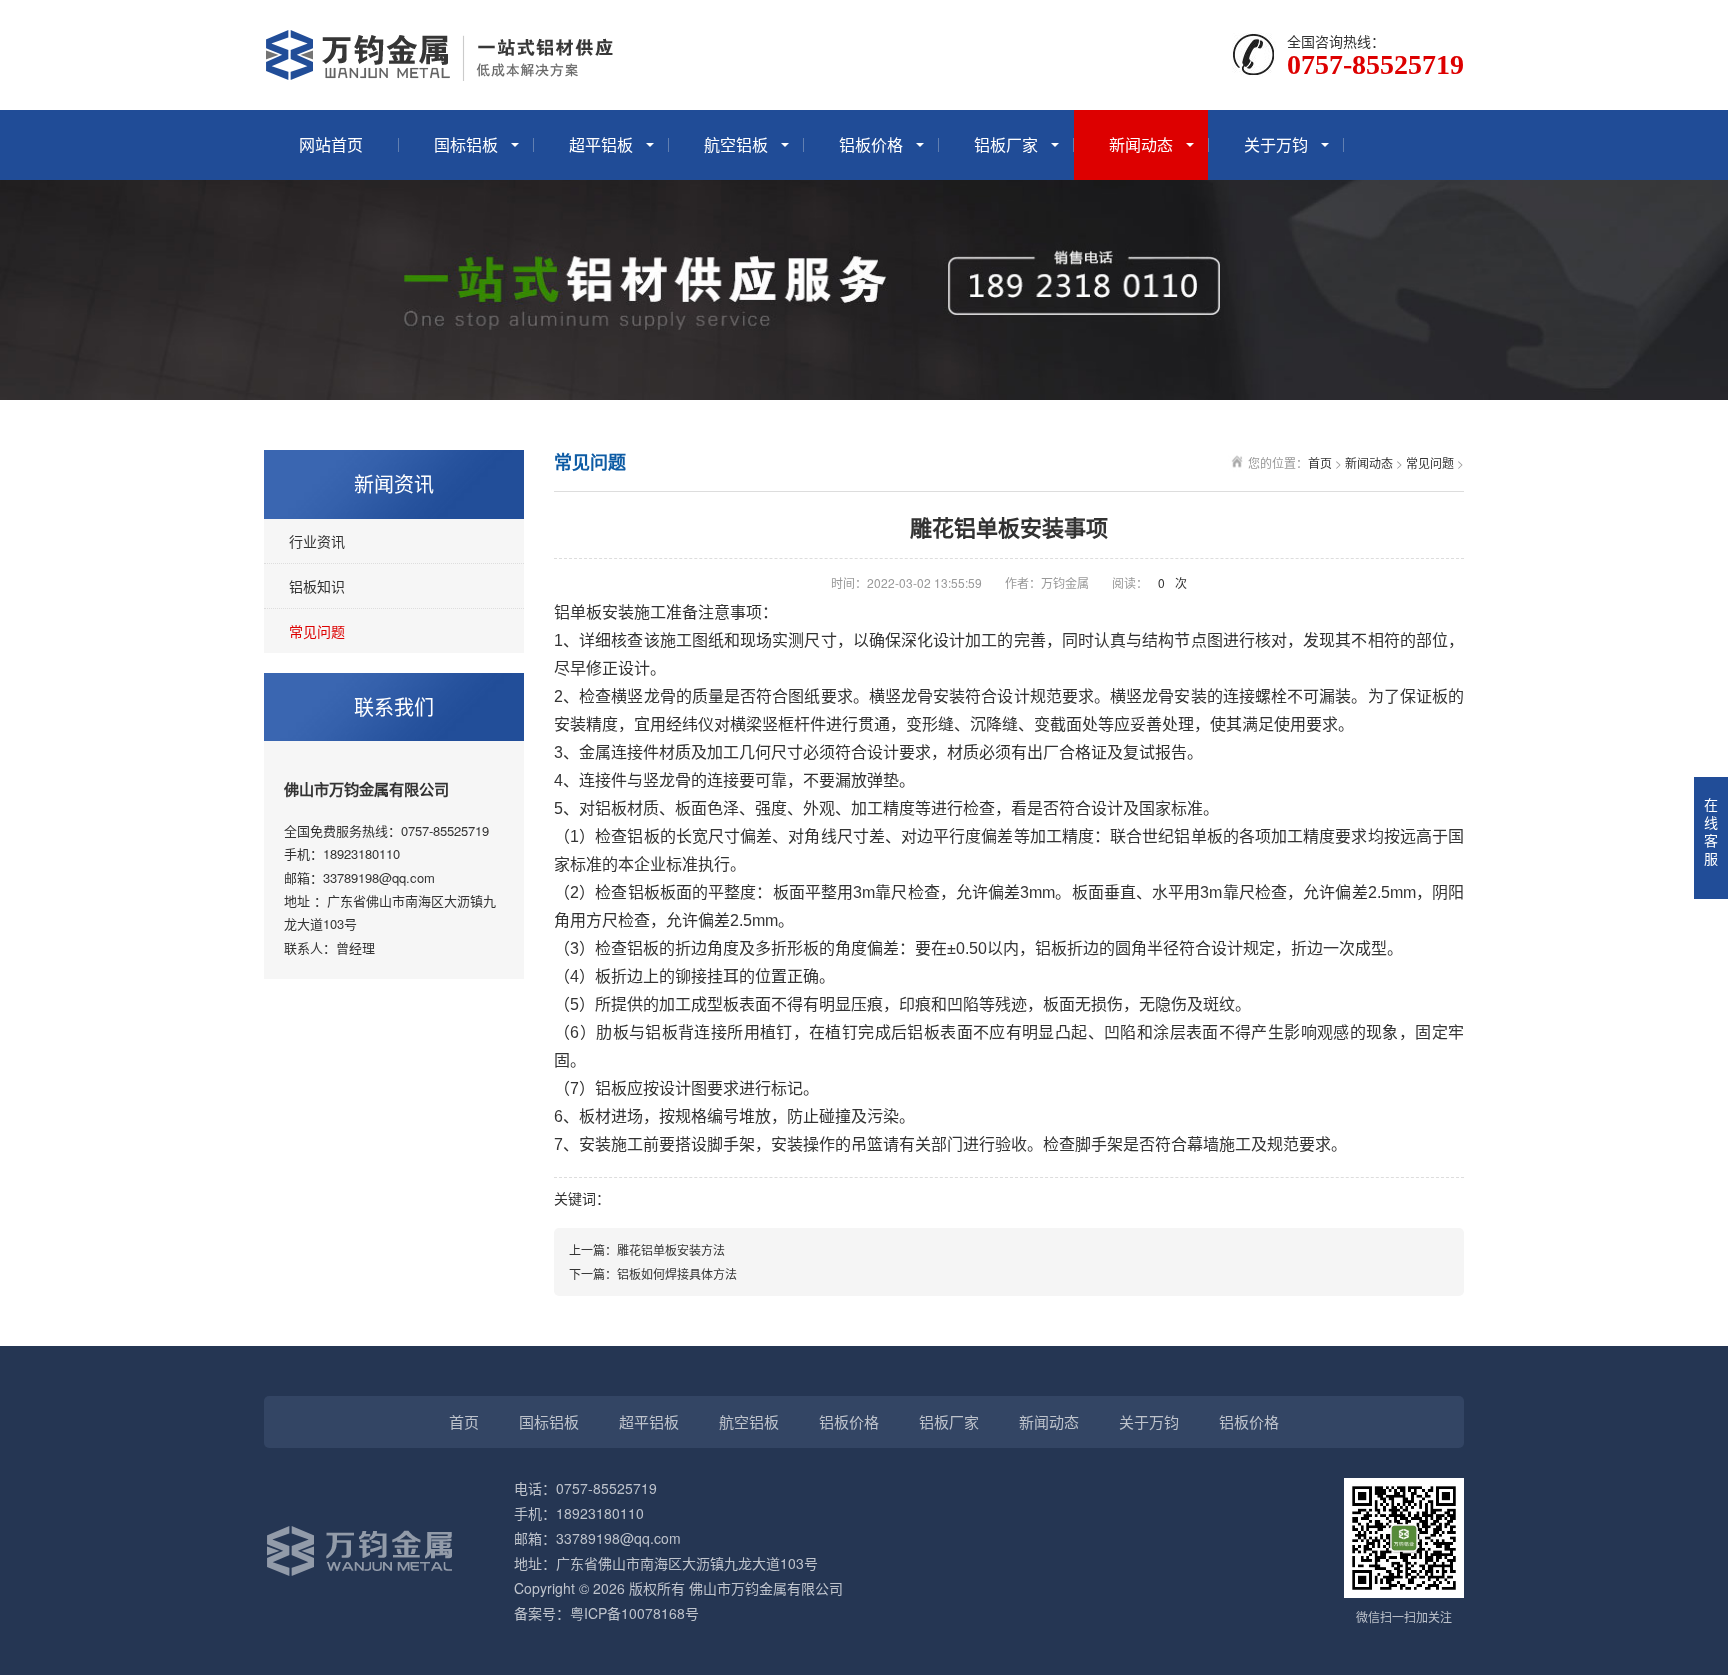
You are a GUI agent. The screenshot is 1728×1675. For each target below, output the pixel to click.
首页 (1320, 462)
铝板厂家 (1006, 144)
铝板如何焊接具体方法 (677, 1273)
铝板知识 (317, 586)
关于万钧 (1276, 144)
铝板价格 (871, 144)
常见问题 (317, 631)
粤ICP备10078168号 (634, 1613)
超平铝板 (601, 144)
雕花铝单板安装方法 (671, 1249)
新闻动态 (1141, 144)
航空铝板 (736, 144)
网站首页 (331, 144)
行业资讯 (317, 541)
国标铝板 (466, 144)
